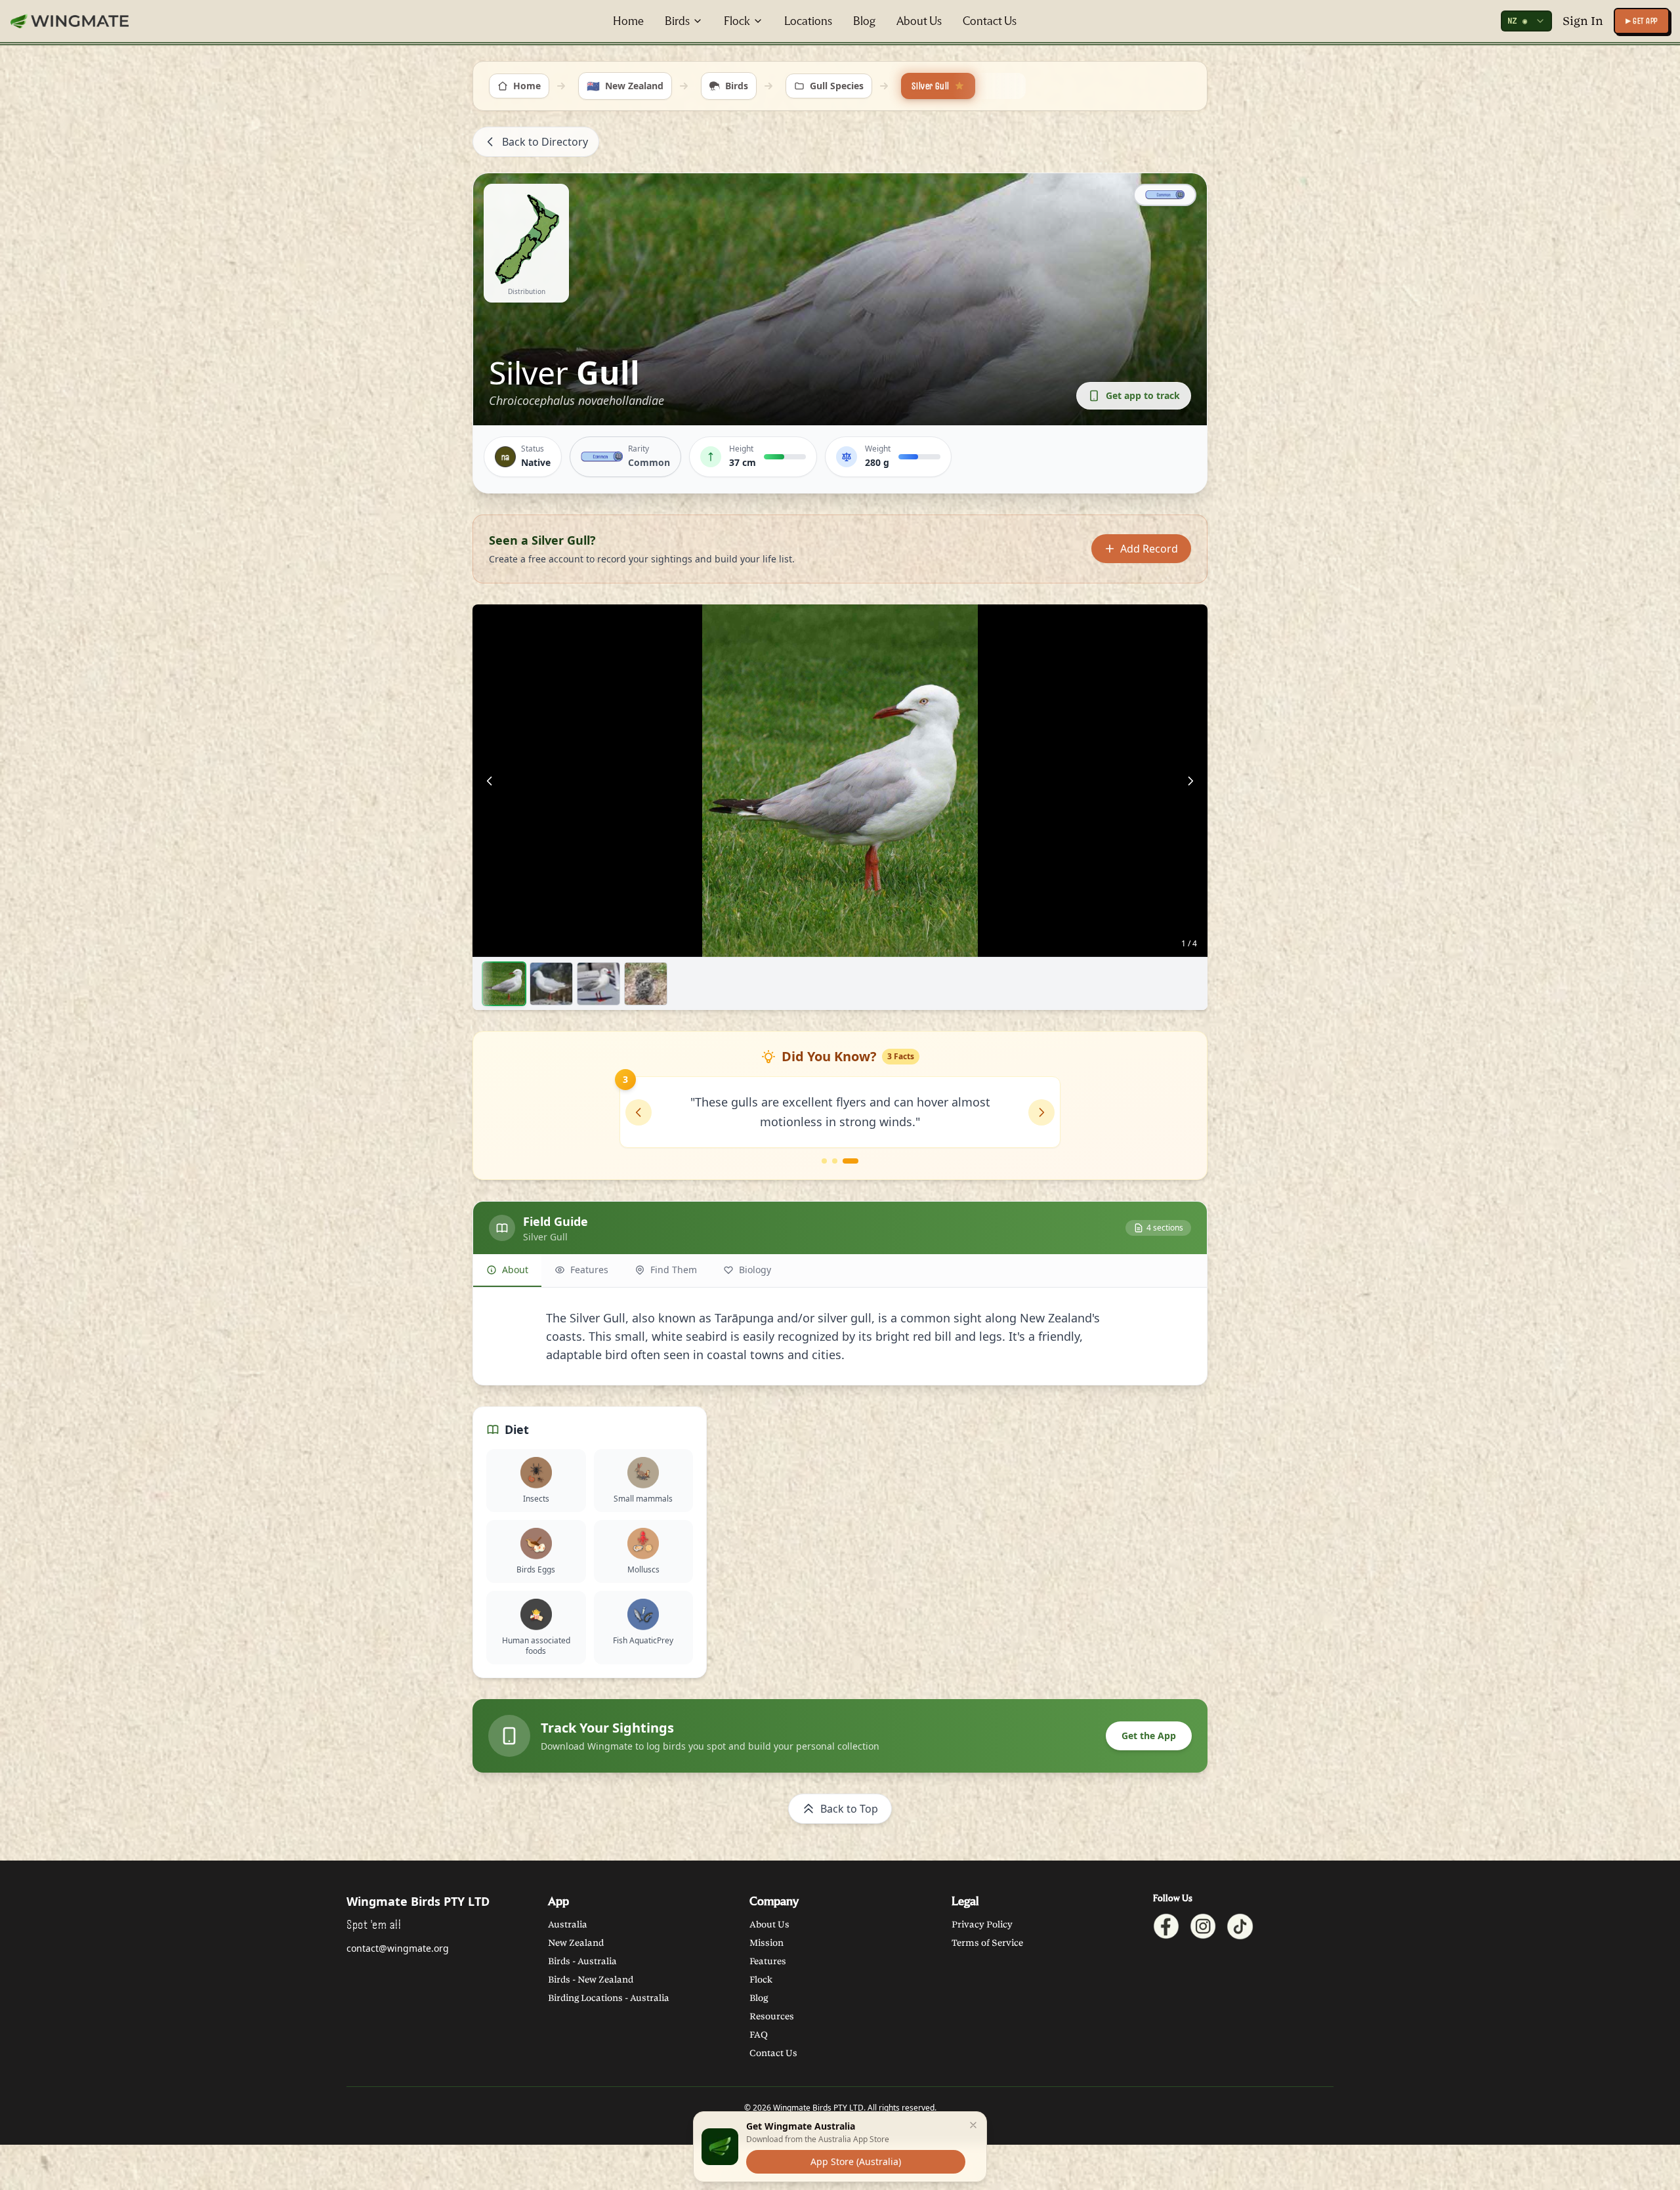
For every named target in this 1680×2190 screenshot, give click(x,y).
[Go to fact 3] (850, 1161)
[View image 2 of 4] (551, 984)
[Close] (973, 2125)
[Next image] (1190, 781)
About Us (919, 21)
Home (628, 21)
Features (589, 1270)
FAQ (759, 2035)
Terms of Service (987, 1943)
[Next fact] (1041, 1112)
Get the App (1149, 1736)
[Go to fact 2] (835, 1161)
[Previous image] (490, 781)
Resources (772, 2016)
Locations (808, 21)
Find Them (674, 1270)
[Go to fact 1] (824, 1161)
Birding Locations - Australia (609, 1998)
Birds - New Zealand (591, 1980)
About (515, 1270)
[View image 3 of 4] (598, 984)
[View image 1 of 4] (504, 984)
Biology (755, 1270)
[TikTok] (1240, 1927)
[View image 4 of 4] (646, 984)
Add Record (1149, 549)
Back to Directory (545, 142)
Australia (568, 1925)
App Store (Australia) (856, 2161)
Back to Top (849, 1809)
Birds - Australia (582, 1961)
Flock (737, 21)
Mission (766, 1943)
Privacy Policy (982, 1925)
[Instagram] (1203, 1927)
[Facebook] (1166, 1927)
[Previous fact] (639, 1112)
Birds (677, 21)
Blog (864, 21)
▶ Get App (1642, 21)
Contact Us (990, 21)
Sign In (1583, 21)
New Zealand (576, 1943)
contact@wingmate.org (398, 1948)
